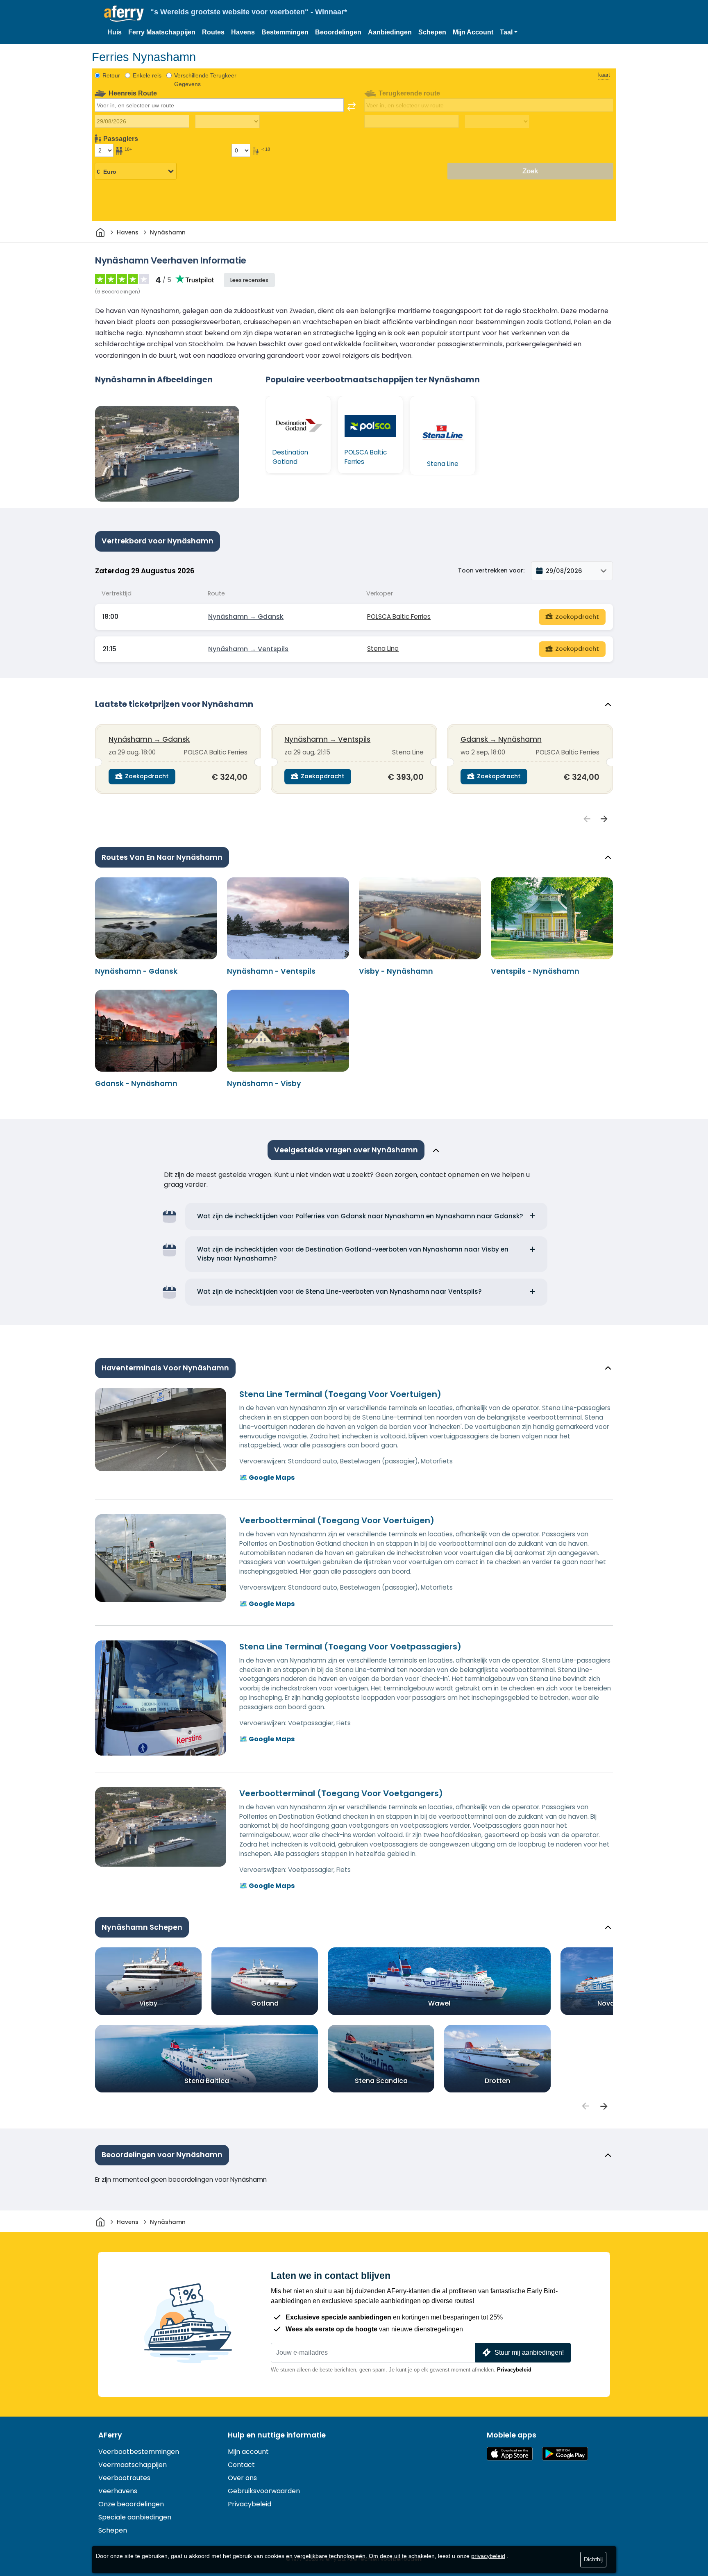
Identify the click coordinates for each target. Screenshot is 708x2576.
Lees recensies (249, 280)
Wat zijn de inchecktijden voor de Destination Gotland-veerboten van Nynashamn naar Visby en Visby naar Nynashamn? (353, 1254)
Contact (241, 2465)
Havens (243, 32)
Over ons (242, 2478)
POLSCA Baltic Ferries (399, 617)
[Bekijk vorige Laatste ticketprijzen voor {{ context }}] (587, 819)
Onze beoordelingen (131, 2504)
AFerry (110, 2435)
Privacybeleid (514, 2370)
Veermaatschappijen (133, 2465)
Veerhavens (118, 2491)
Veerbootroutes (124, 2478)
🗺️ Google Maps (267, 1478)
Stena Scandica (381, 2081)
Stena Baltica (207, 2081)
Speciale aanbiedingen (135, 2517)
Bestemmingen (285, 32)
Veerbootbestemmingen (139, 2452)
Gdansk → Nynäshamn (501, 739)
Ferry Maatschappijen (162, 32)
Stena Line (383, 649)
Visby (148, 2003)
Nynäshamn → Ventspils (248, 649)
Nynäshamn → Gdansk (246, 617)
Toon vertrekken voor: (491, 570)
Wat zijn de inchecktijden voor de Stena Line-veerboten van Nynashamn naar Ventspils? (339, 1291)
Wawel (439, 2003)
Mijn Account (473, 32)
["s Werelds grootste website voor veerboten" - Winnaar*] (124, 14)
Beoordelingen (338, 32)
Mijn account (248, 2452)
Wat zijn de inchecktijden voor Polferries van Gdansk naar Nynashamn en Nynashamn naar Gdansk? (360, 1216)
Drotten (497, 2081)
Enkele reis (147, 75)
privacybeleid (488, 2556)
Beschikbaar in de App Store (510, 2454)
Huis (115, 32)
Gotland (265, 2003)
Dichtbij (593, 2559)
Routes (213, 32)
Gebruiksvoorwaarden (264, 2491)
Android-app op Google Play (565, 2454)
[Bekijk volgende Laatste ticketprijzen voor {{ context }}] (604, 819)
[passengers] (585, 2106)
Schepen (432, 32)
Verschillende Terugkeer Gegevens (205, 80)
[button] (509, 32)
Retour (111, 75)
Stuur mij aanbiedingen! (529, 2352)
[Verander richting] (352, 107)
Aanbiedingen (390, 32)
